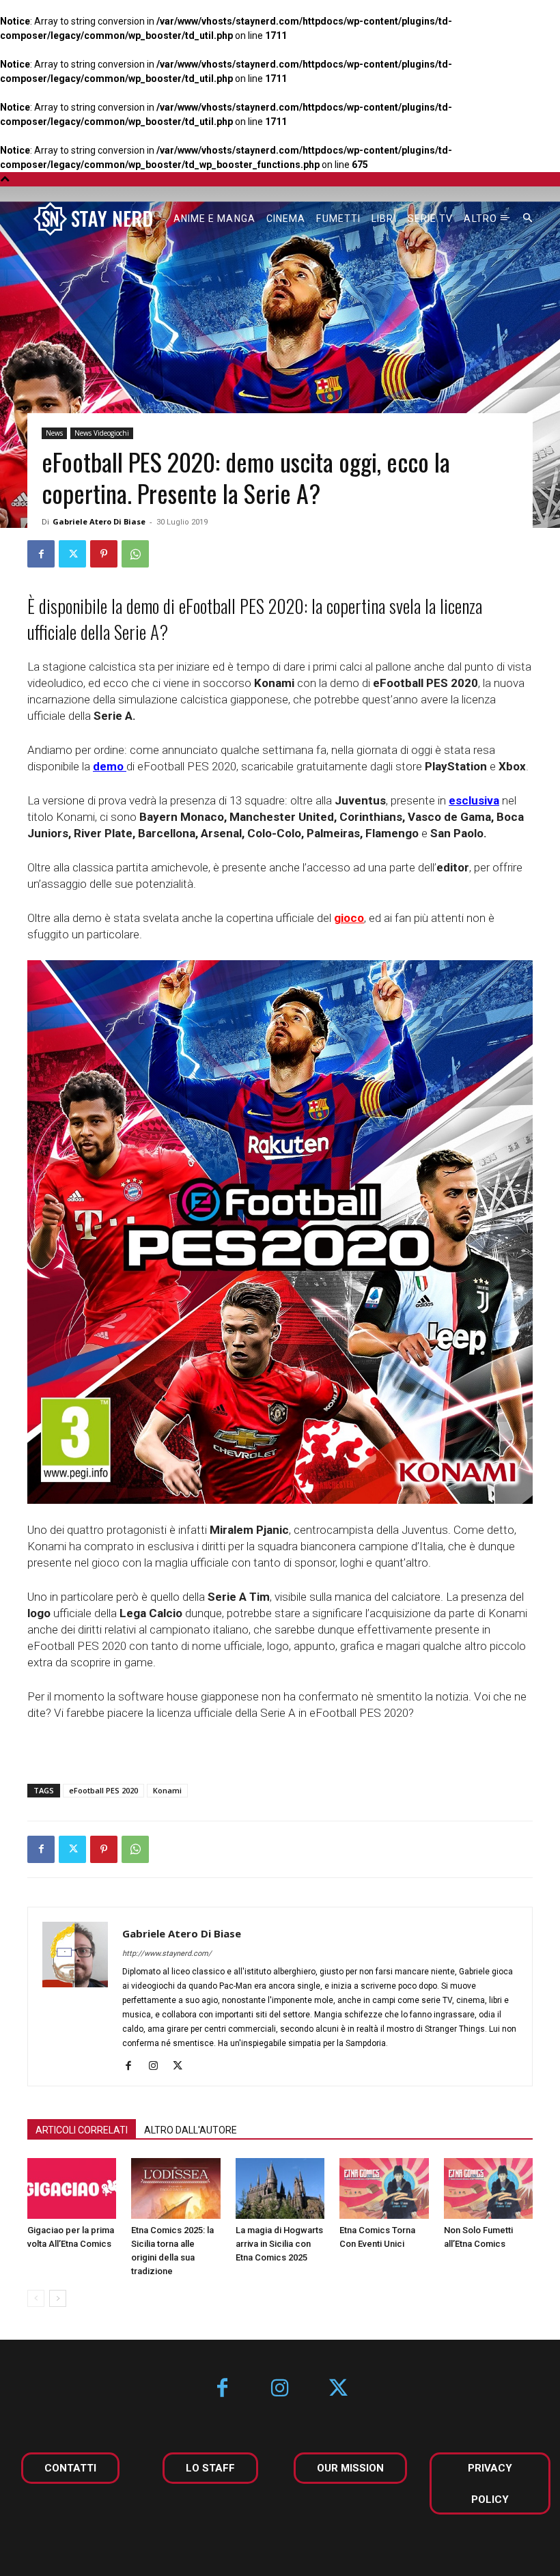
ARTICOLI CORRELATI (82, 2130)
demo (108, 766)
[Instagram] (158, 2067)
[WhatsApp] (135, 554)
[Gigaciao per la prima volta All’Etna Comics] (72, 2189)
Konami (167, 1790)
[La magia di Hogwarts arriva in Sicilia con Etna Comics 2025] (280, 2189)
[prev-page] (36, 2298)
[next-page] (58, 2298)
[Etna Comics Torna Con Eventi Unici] (384, 2189)
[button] (528, 219)
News (54, 433)
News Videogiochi (102, 433)
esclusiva (474, 800)
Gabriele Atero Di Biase (99, 521)
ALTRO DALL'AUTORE (191, 2130)
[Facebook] (41, 554)
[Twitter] (72, 554)
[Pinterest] (104, 554)
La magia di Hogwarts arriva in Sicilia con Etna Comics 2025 (279, 2244)
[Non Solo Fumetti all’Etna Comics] (488, 2189)
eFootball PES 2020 (103, 1790)
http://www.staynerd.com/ (167, 1954)
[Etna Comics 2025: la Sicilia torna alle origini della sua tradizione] (176, 2189)
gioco (349, 918)
